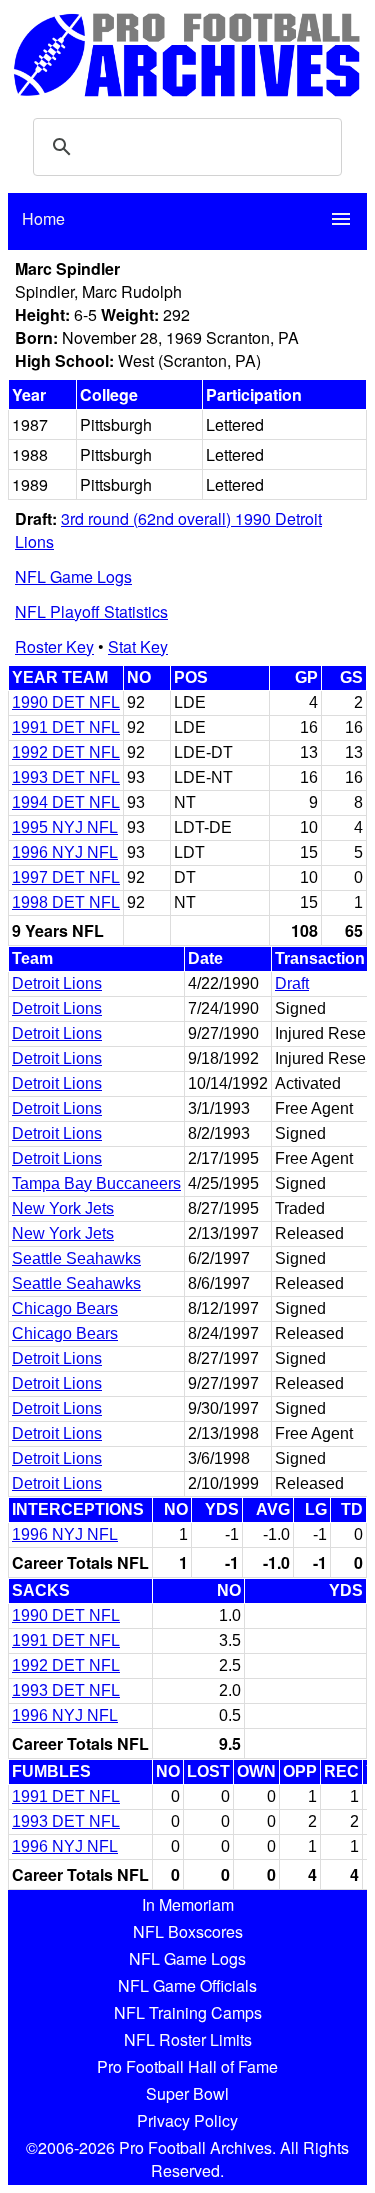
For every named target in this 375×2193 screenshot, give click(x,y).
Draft (292, 983)
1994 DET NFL (66, 802)
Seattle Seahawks (76, 1258)
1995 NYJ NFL (65, 827)
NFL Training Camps (188, 2012)
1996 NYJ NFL (65, 852)
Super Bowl (187, 2093)
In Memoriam (188, 1904)
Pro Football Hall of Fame (187, 2066)
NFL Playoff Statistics (91, 611)
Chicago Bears (65, 1308)
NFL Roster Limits (188, 2039)
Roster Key (54, 646)
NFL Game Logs (73, 576)
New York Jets (63, 1208)
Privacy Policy (187, 2120)
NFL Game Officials (187, 1985)
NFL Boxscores (188, 1931)
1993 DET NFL (66, 777)
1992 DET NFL (66, 752)
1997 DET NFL (66, 877)
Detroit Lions (57, 983)
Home (43, 218)
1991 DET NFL (66, 727)
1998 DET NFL (66, 902)
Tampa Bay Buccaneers (96, 1183)
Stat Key (138, 646)
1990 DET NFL (66, 702)
